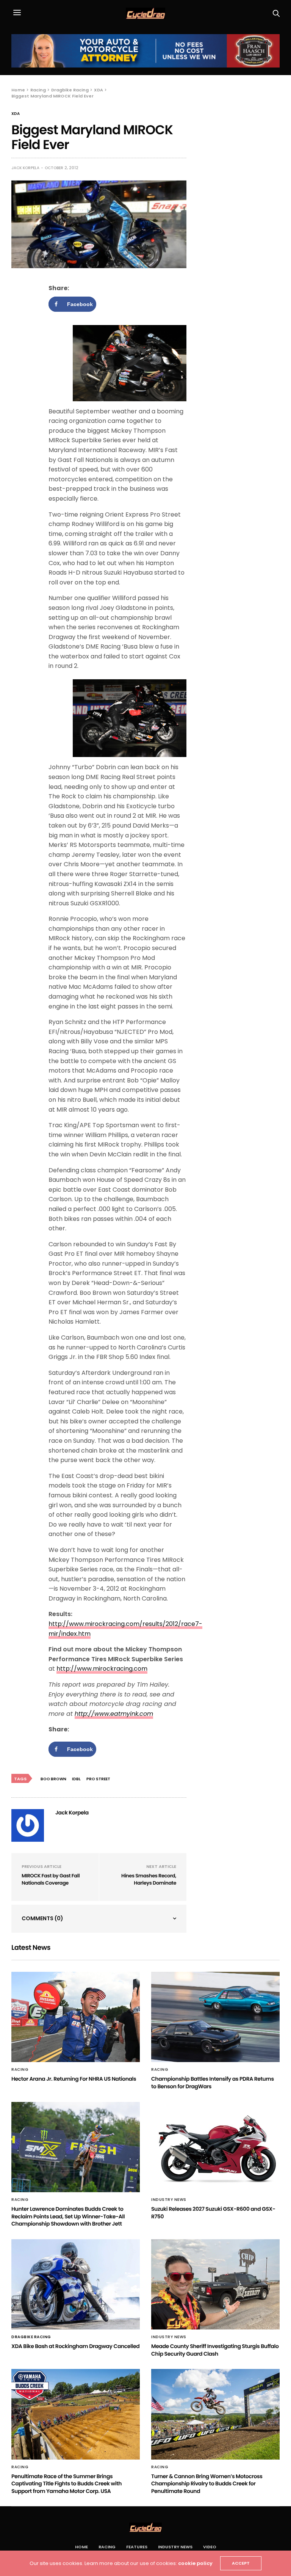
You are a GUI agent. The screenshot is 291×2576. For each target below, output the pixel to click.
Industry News (169, 2200)
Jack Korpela (25, 168)
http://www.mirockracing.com (102, 1669)
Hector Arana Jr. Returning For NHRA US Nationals (74, 2079)
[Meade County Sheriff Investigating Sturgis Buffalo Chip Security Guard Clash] (215, 2284)
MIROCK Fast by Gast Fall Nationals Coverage (51, 1879)
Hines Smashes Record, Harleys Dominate (149, 1879)
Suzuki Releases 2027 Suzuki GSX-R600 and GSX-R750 (213, 2213)
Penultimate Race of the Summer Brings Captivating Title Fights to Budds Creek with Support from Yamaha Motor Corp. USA (66, 2484)
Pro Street (98, 1779)
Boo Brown (53, 1779)
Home (81, 2547)
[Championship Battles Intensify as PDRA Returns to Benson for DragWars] (215, 2017)
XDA (16, 114)
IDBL (76, 1779)
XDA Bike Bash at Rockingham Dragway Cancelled (75, 2346)
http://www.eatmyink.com (114, 1714)
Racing (20, 2070)
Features (137, 2547)
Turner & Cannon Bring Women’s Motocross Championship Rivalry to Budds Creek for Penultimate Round (207, 2484)
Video (210, 2547)
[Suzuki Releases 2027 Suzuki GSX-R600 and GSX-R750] (215, 2147)
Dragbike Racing (31, 2337)
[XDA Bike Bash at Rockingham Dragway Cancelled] (76, 2284)
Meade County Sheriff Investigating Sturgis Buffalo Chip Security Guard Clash (215, 2350)
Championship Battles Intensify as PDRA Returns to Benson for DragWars (213, 2083)
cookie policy (195, 2563)
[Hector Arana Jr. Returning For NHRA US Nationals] (76, 2017)
